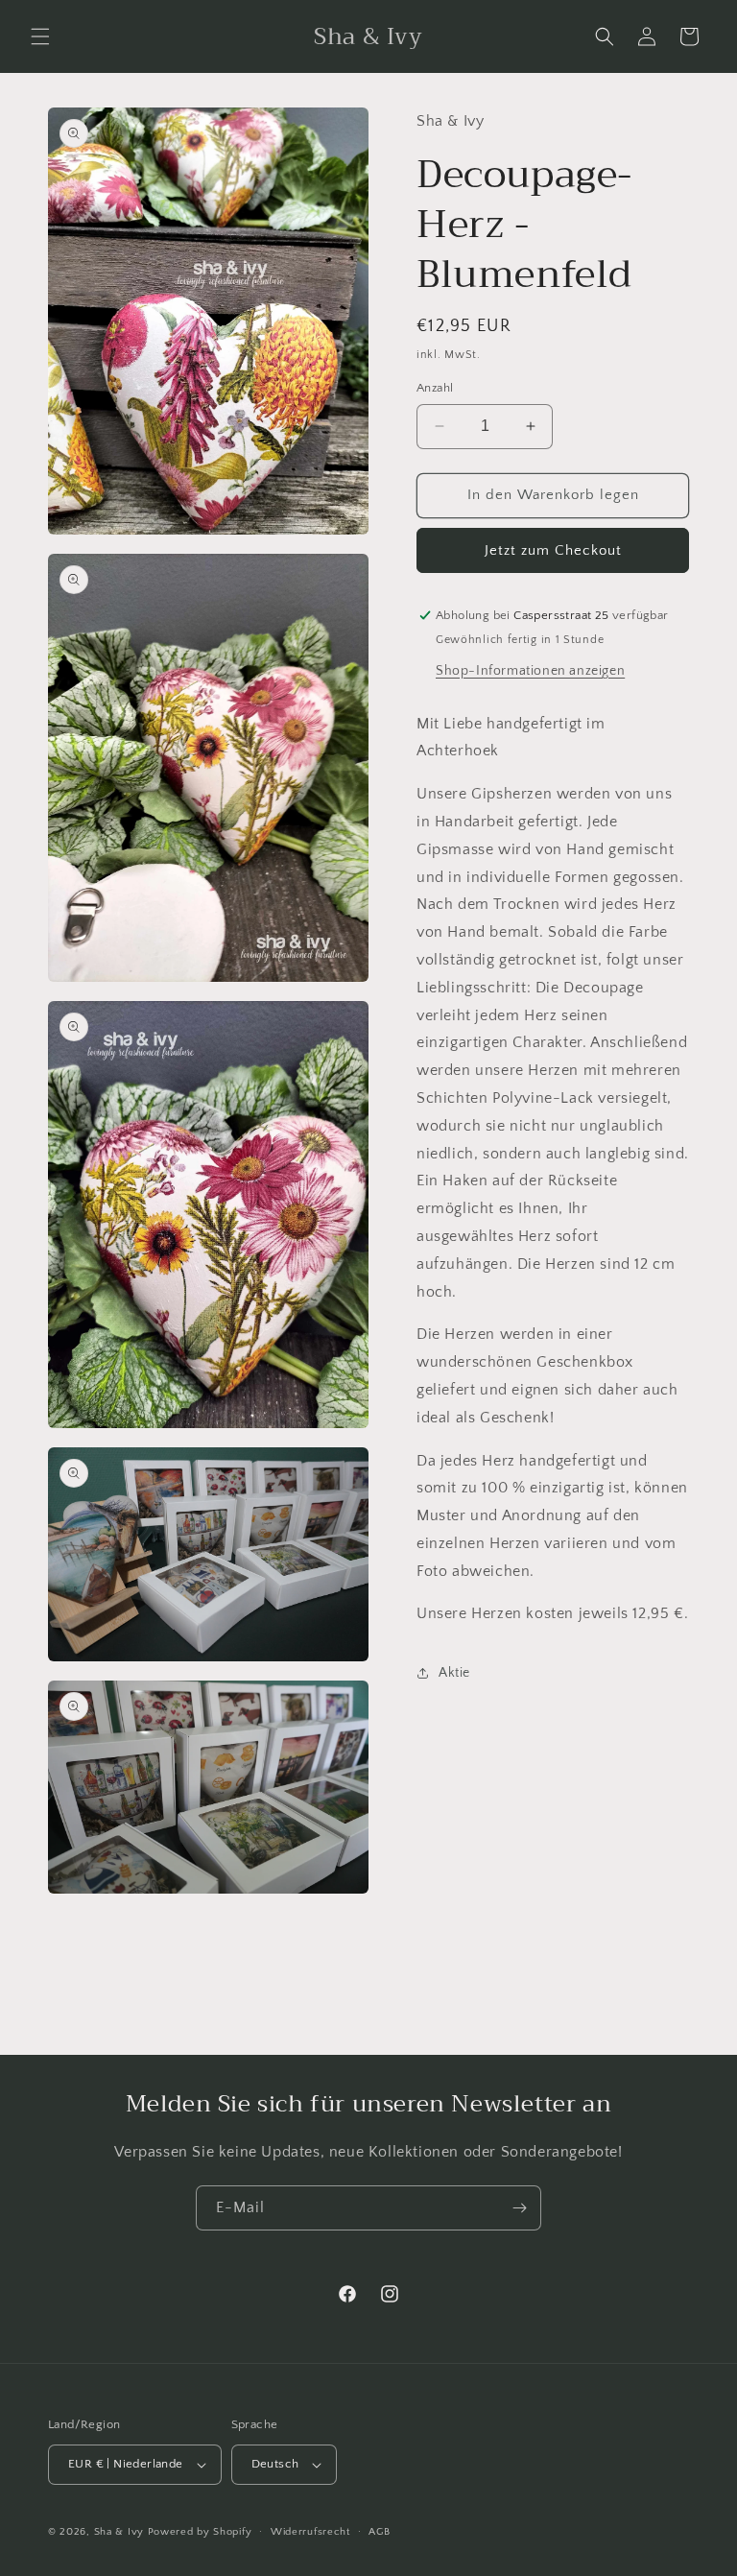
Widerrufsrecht (310, 2532)
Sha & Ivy (121, 2532)
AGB (379, 2532)
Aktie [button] (454, 1673)
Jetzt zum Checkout (553, 550)
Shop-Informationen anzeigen (530, 671)
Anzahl (435, 388)
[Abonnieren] (519, 2208)
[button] (40, 36)
